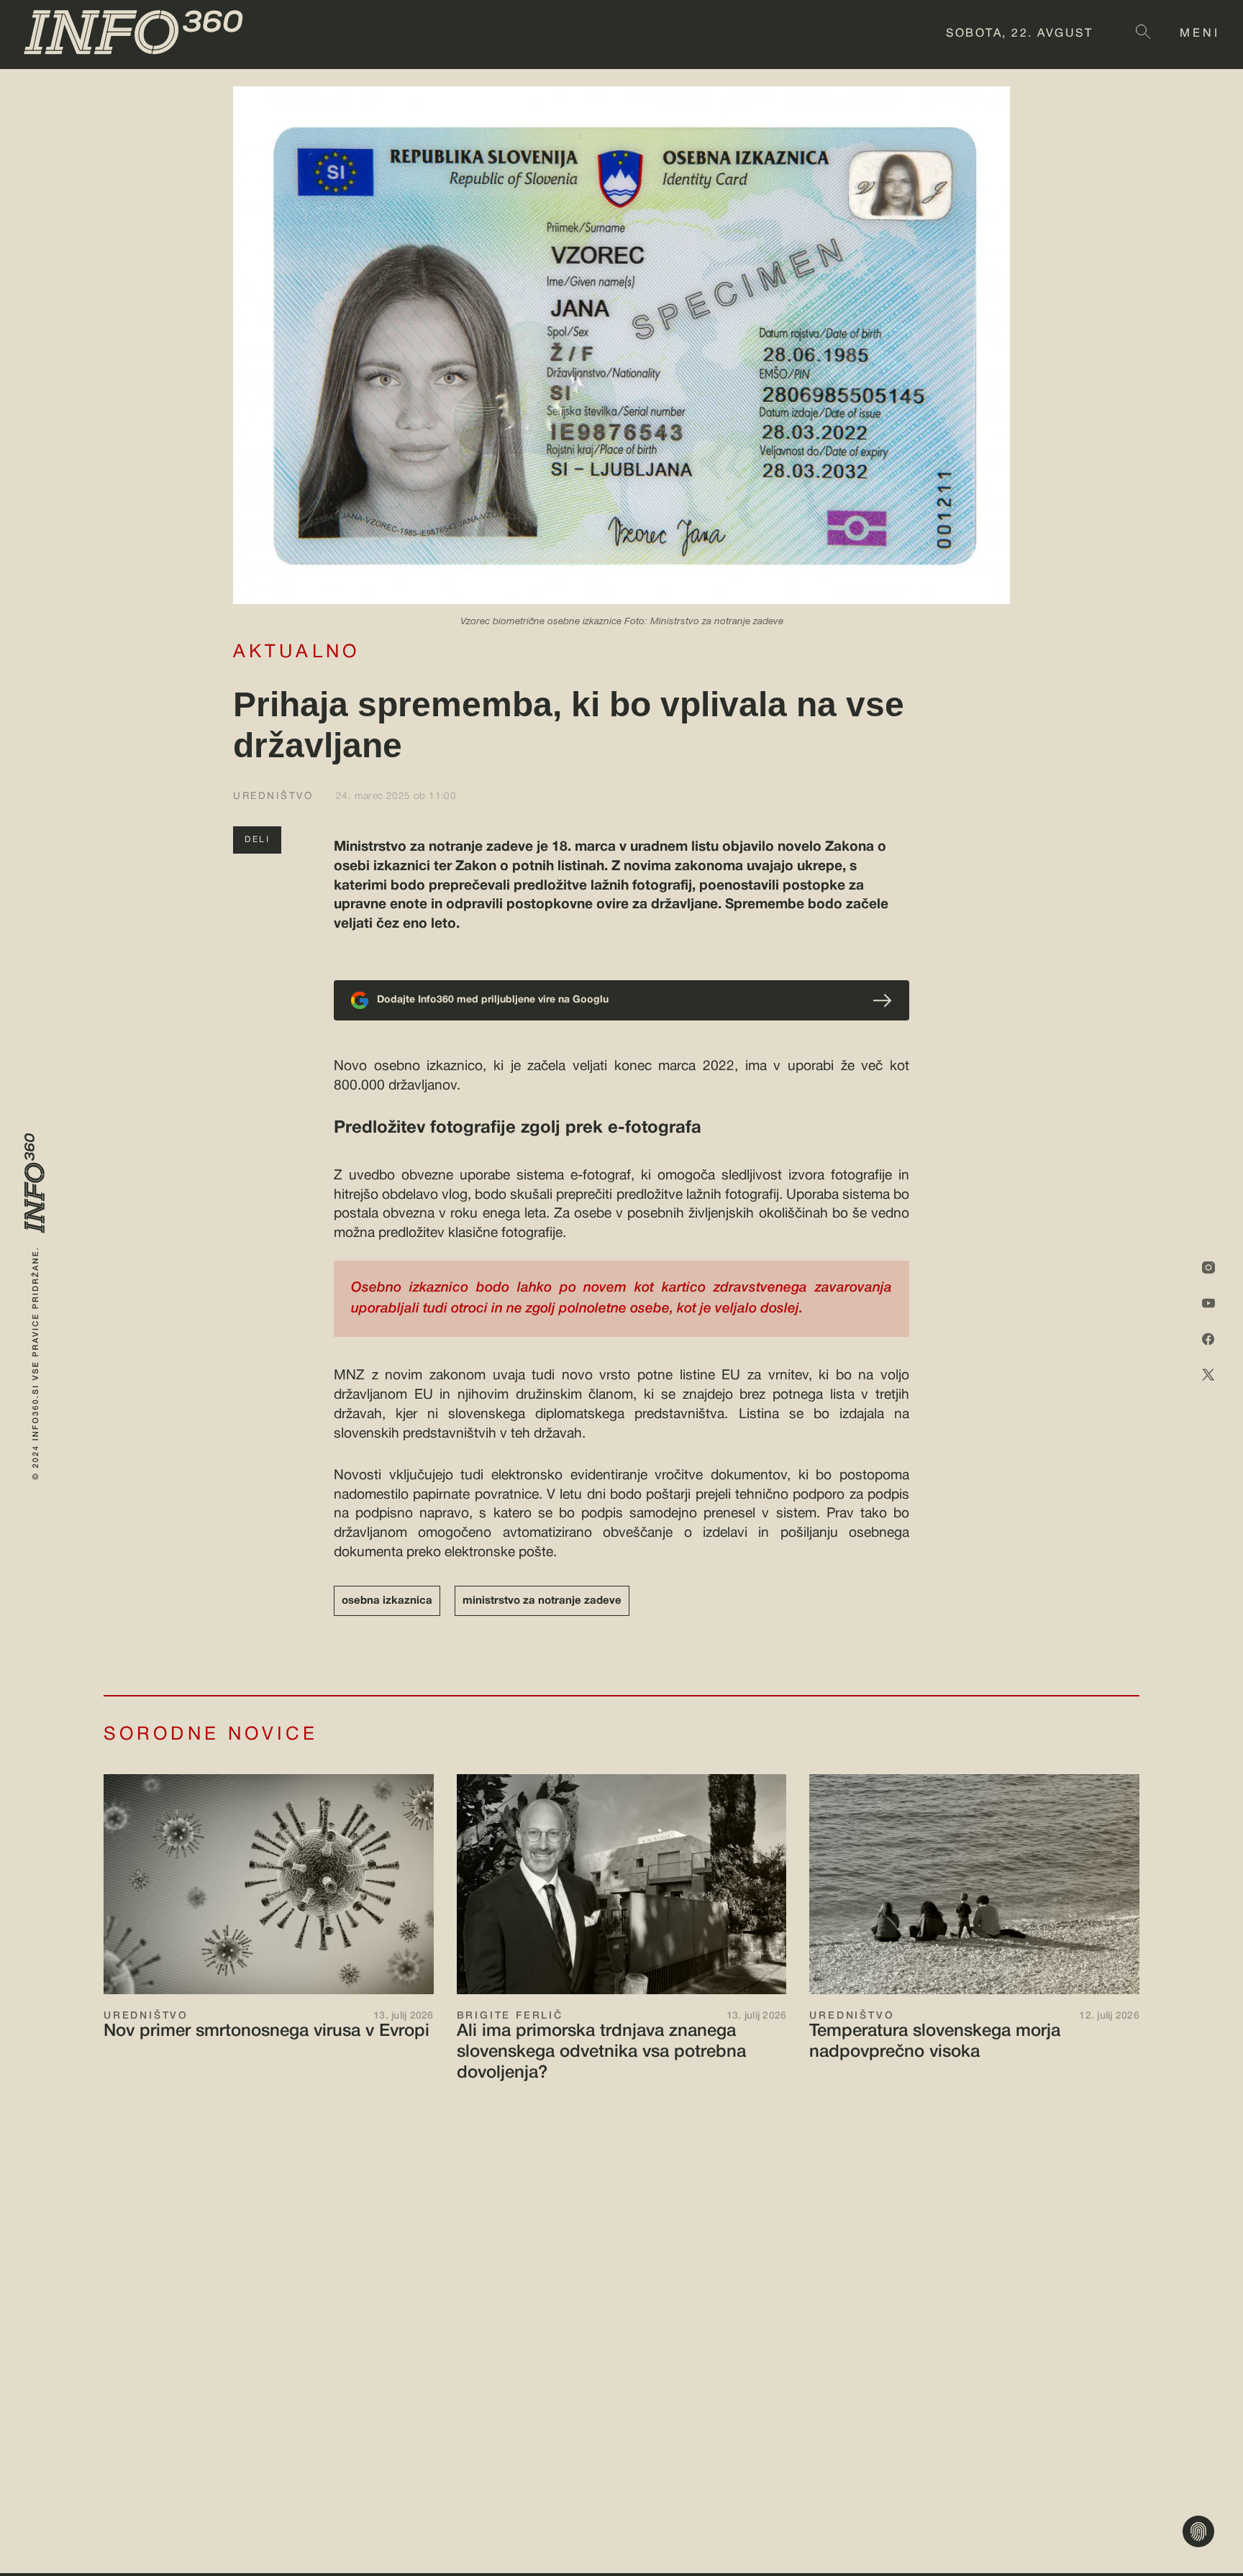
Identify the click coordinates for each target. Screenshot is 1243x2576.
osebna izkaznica (387, 1601)
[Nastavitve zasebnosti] (1198, 2531)
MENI (1200, 34)
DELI (257, 840)
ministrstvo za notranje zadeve (542, 1601)
